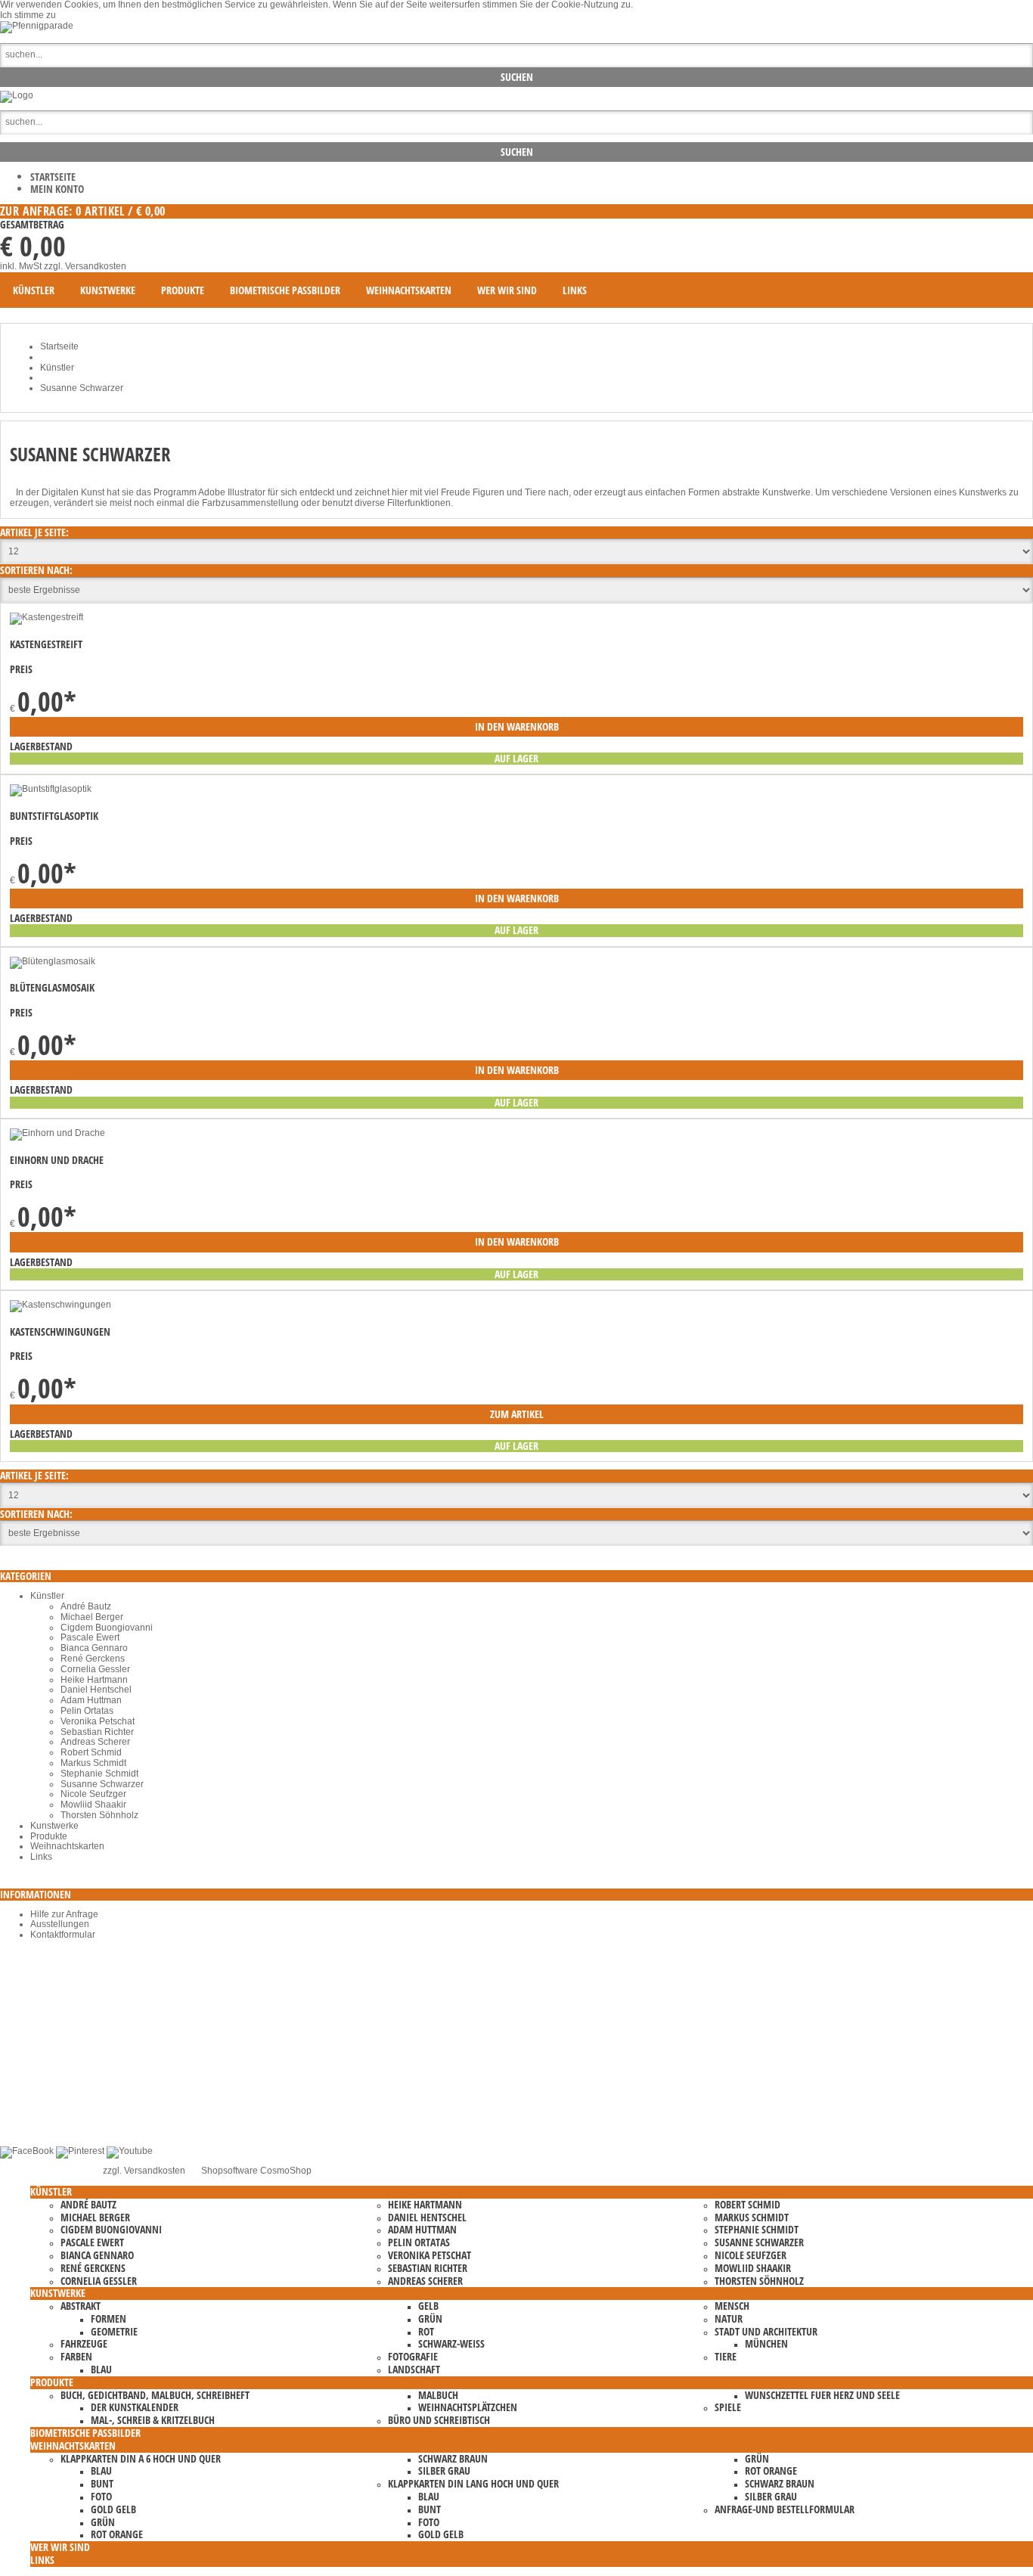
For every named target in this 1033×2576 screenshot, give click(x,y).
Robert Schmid (91, 1752)
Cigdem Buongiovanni (107, 1628)
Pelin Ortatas (87, 1711)
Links (41, 1857)
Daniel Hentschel (96, 1690)
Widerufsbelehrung (70, 2119)
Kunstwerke (54, 1826)
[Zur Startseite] (17, 95)
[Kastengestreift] (47, 617)
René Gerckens (93, 1659)
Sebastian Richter (97, 1732)
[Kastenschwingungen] (60, 1305)
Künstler (47, 1596)
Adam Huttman (91, 1700)
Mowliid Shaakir (93, 1805)
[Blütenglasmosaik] (53, 961)
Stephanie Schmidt (99, 1774)
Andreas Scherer (95, 1742)
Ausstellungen (60, 1924)
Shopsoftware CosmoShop (256, 2171)
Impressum (53, 2099)
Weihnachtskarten (67, 1846)
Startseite (53, 177)
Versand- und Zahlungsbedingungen (106, 2109)
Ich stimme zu (28, 15)
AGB (40, 2078)
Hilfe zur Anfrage (64, 1914)
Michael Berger (92, 1617)
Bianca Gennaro (94, 1648)
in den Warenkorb (517, 726)
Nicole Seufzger (93, 1794)
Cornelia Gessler (95, 1669)
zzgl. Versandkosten (85, 266)
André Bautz (86, 1606)
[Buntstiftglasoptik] (51, 789)
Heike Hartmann (94, 1680)
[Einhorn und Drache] (57, 1133)
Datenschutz (56, 2088)
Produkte (49, 1836)
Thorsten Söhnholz (99, 1815)
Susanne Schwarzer (102, 1784)
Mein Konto (57, 189)
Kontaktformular (63, 1935)
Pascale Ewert (90, 1637)
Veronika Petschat (98, 1721)
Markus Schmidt (93, 1763)
